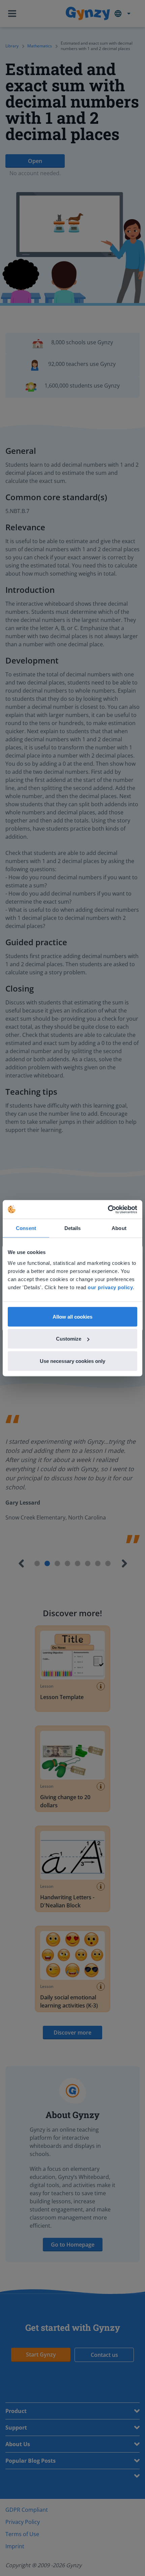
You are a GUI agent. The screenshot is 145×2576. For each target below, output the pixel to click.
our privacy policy (110, 1287)
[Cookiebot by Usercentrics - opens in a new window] (108, 1209)
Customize (69, 1339)
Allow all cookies (72, 1316)
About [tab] (119, 1228)
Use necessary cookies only (72, 1361)
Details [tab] (73, 1228)
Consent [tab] (26, 1228)
